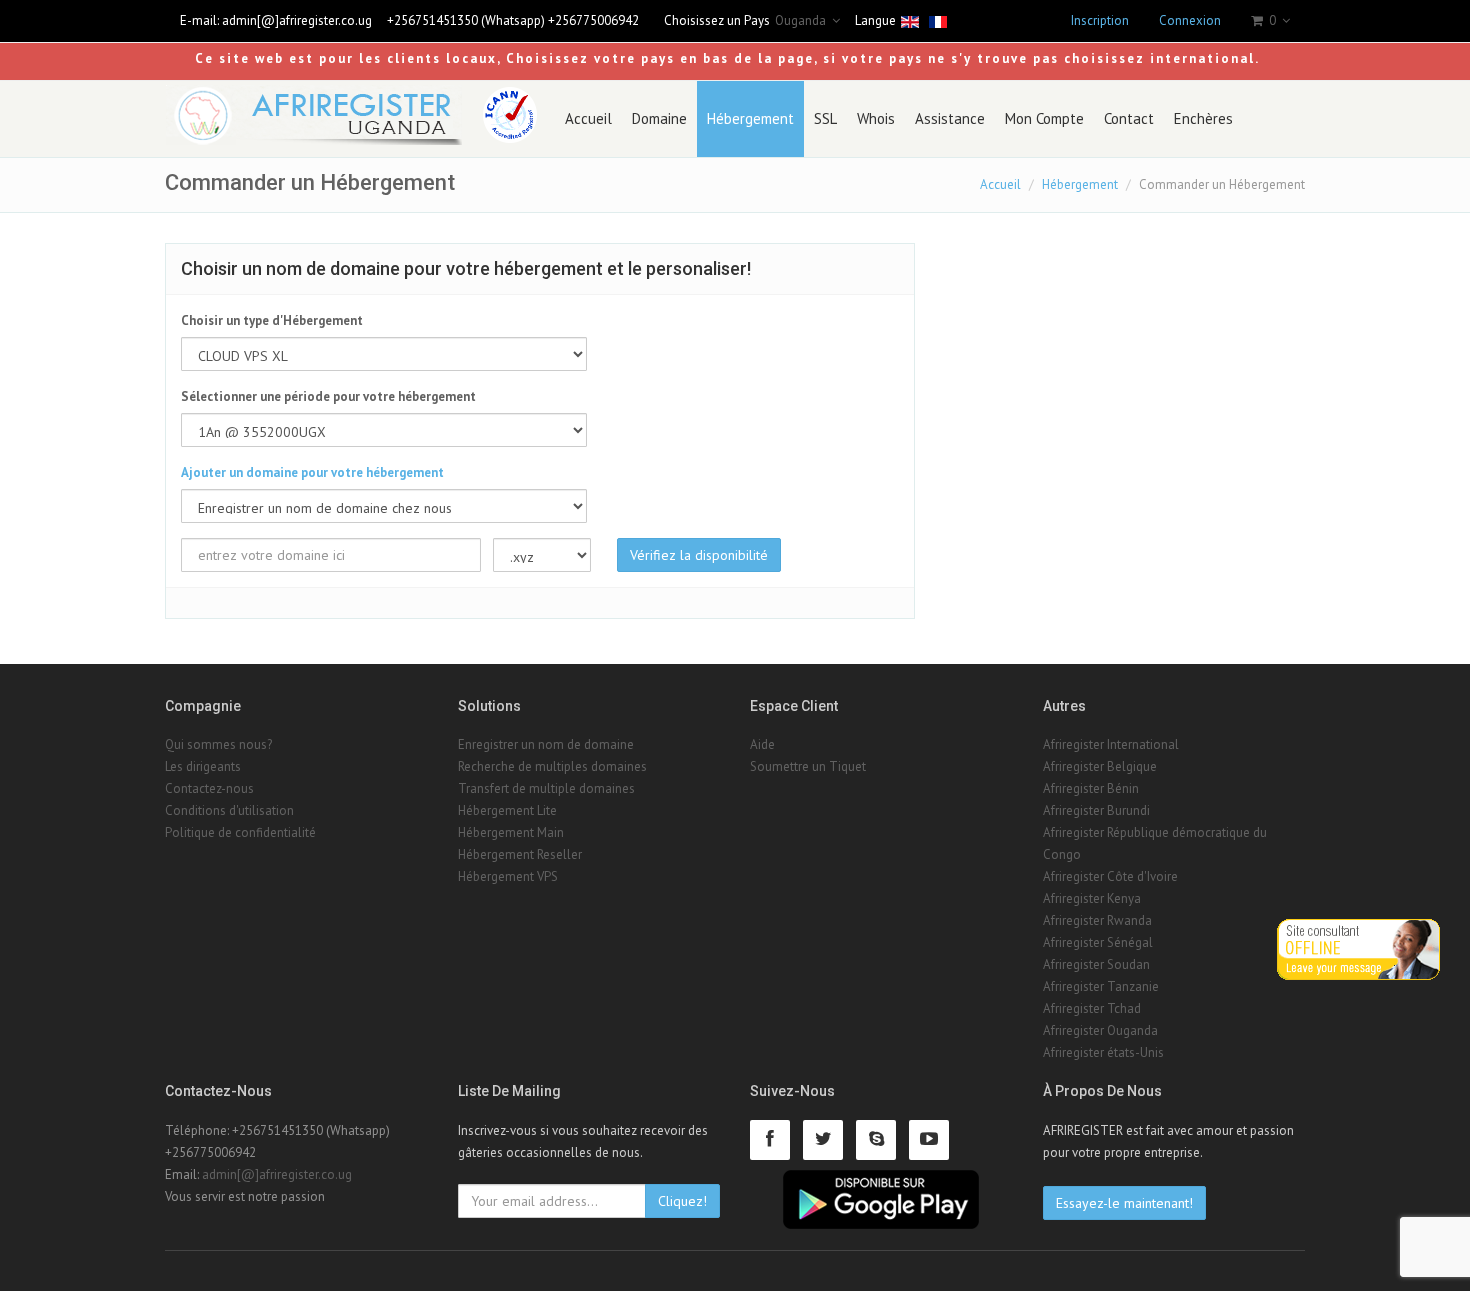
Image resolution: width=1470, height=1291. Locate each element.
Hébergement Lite (507, 810)
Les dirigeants (203, 766)
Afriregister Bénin (1091, 788)
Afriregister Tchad (1092, 1008)
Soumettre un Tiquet (808, 766)
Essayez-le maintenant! (1124, 1203)
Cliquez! (682, 1201)
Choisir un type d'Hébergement (272, 320)
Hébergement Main (511, 832)
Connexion (1190, 20)
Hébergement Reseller (520, 854)
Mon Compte (1044, 118)
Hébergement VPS (508, 876)
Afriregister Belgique (1100, 766)
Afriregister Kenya (1092, 898)
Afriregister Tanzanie (1101, 986)
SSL (825, 118)
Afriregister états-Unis (1103, 1052)
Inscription (1100, 20)
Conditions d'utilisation (229, 810)
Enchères (1203, 118)
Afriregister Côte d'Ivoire (1110, 876)
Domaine (659, 118)
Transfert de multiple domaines (546, 788)
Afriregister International (1111, 744)
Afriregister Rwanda (1097, 920)
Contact (1129, 118)
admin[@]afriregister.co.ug (297, 20)
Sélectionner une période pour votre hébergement (328, 396)
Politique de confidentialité (240, 832)
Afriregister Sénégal (1098, 942)
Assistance (950, 118)
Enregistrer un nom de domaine (546, 744)
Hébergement (750, 118)
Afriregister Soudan (1096, 964)
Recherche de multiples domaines (552, 766)
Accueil (588, 118)
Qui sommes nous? (218, 744)
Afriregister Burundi (1096, 810)
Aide (762, 744)
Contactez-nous (209, 788)
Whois (876, 118)
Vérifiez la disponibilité (699, 555)
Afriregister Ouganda (1100, 1030)
